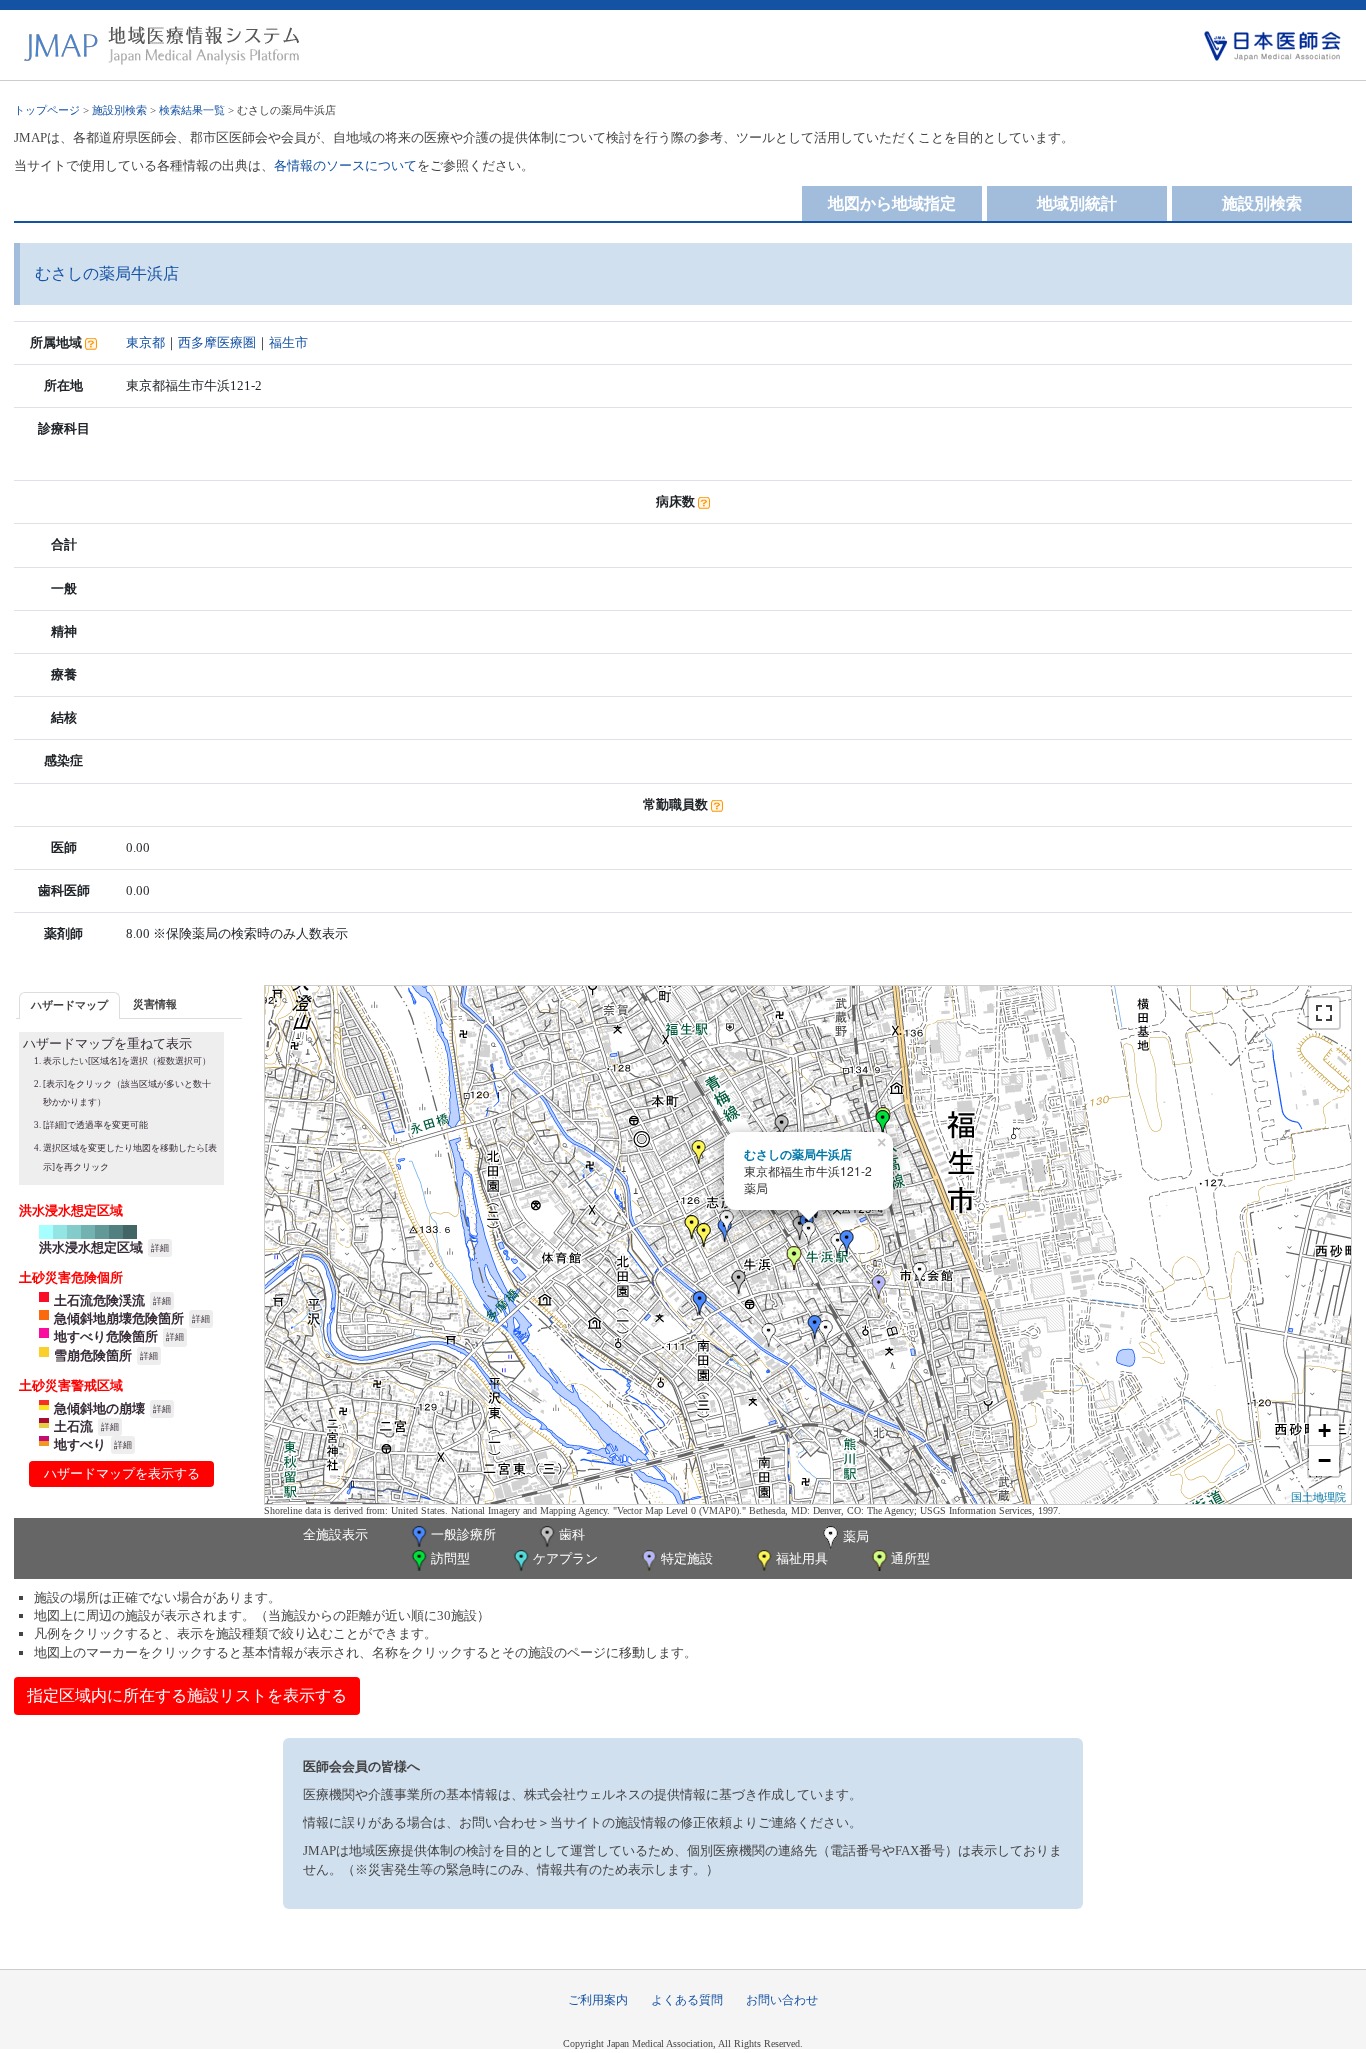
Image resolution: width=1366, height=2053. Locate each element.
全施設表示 (335, 1534)
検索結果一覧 (192, 110)
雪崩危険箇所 (93, 1355)
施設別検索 (119, 110)
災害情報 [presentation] (155, 1004)
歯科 (572, 1534)
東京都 (145, 342)
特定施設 (687, 1558)
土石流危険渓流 (99, 1300)
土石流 (73, 1426)
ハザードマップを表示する (122, 1473)
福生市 (288, 342)
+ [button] (1324, 1430)
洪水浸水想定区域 (91, 1247)
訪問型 (450, 1558)
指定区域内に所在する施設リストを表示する (187, 1695)
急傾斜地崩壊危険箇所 (119, 1318)
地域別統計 (1077, 203)
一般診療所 (463, 1534)
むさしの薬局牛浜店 (798, 1154)
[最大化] (1324, 1013)
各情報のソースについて (345, 165)
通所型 (910, 1558)
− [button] (1324, 1460)
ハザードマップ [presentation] (69, 1005)
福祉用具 (802, 1558)
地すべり (80, 1444)
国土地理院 (1318, 1496)
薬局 (856, 1536)
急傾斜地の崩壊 (99, 1408)
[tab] (69, 1005)
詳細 (160, 1248)
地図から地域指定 (892, 203)
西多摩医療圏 (217, 342)
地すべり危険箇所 (106, 1336)
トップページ (47, 110)
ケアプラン (565, 1558)
